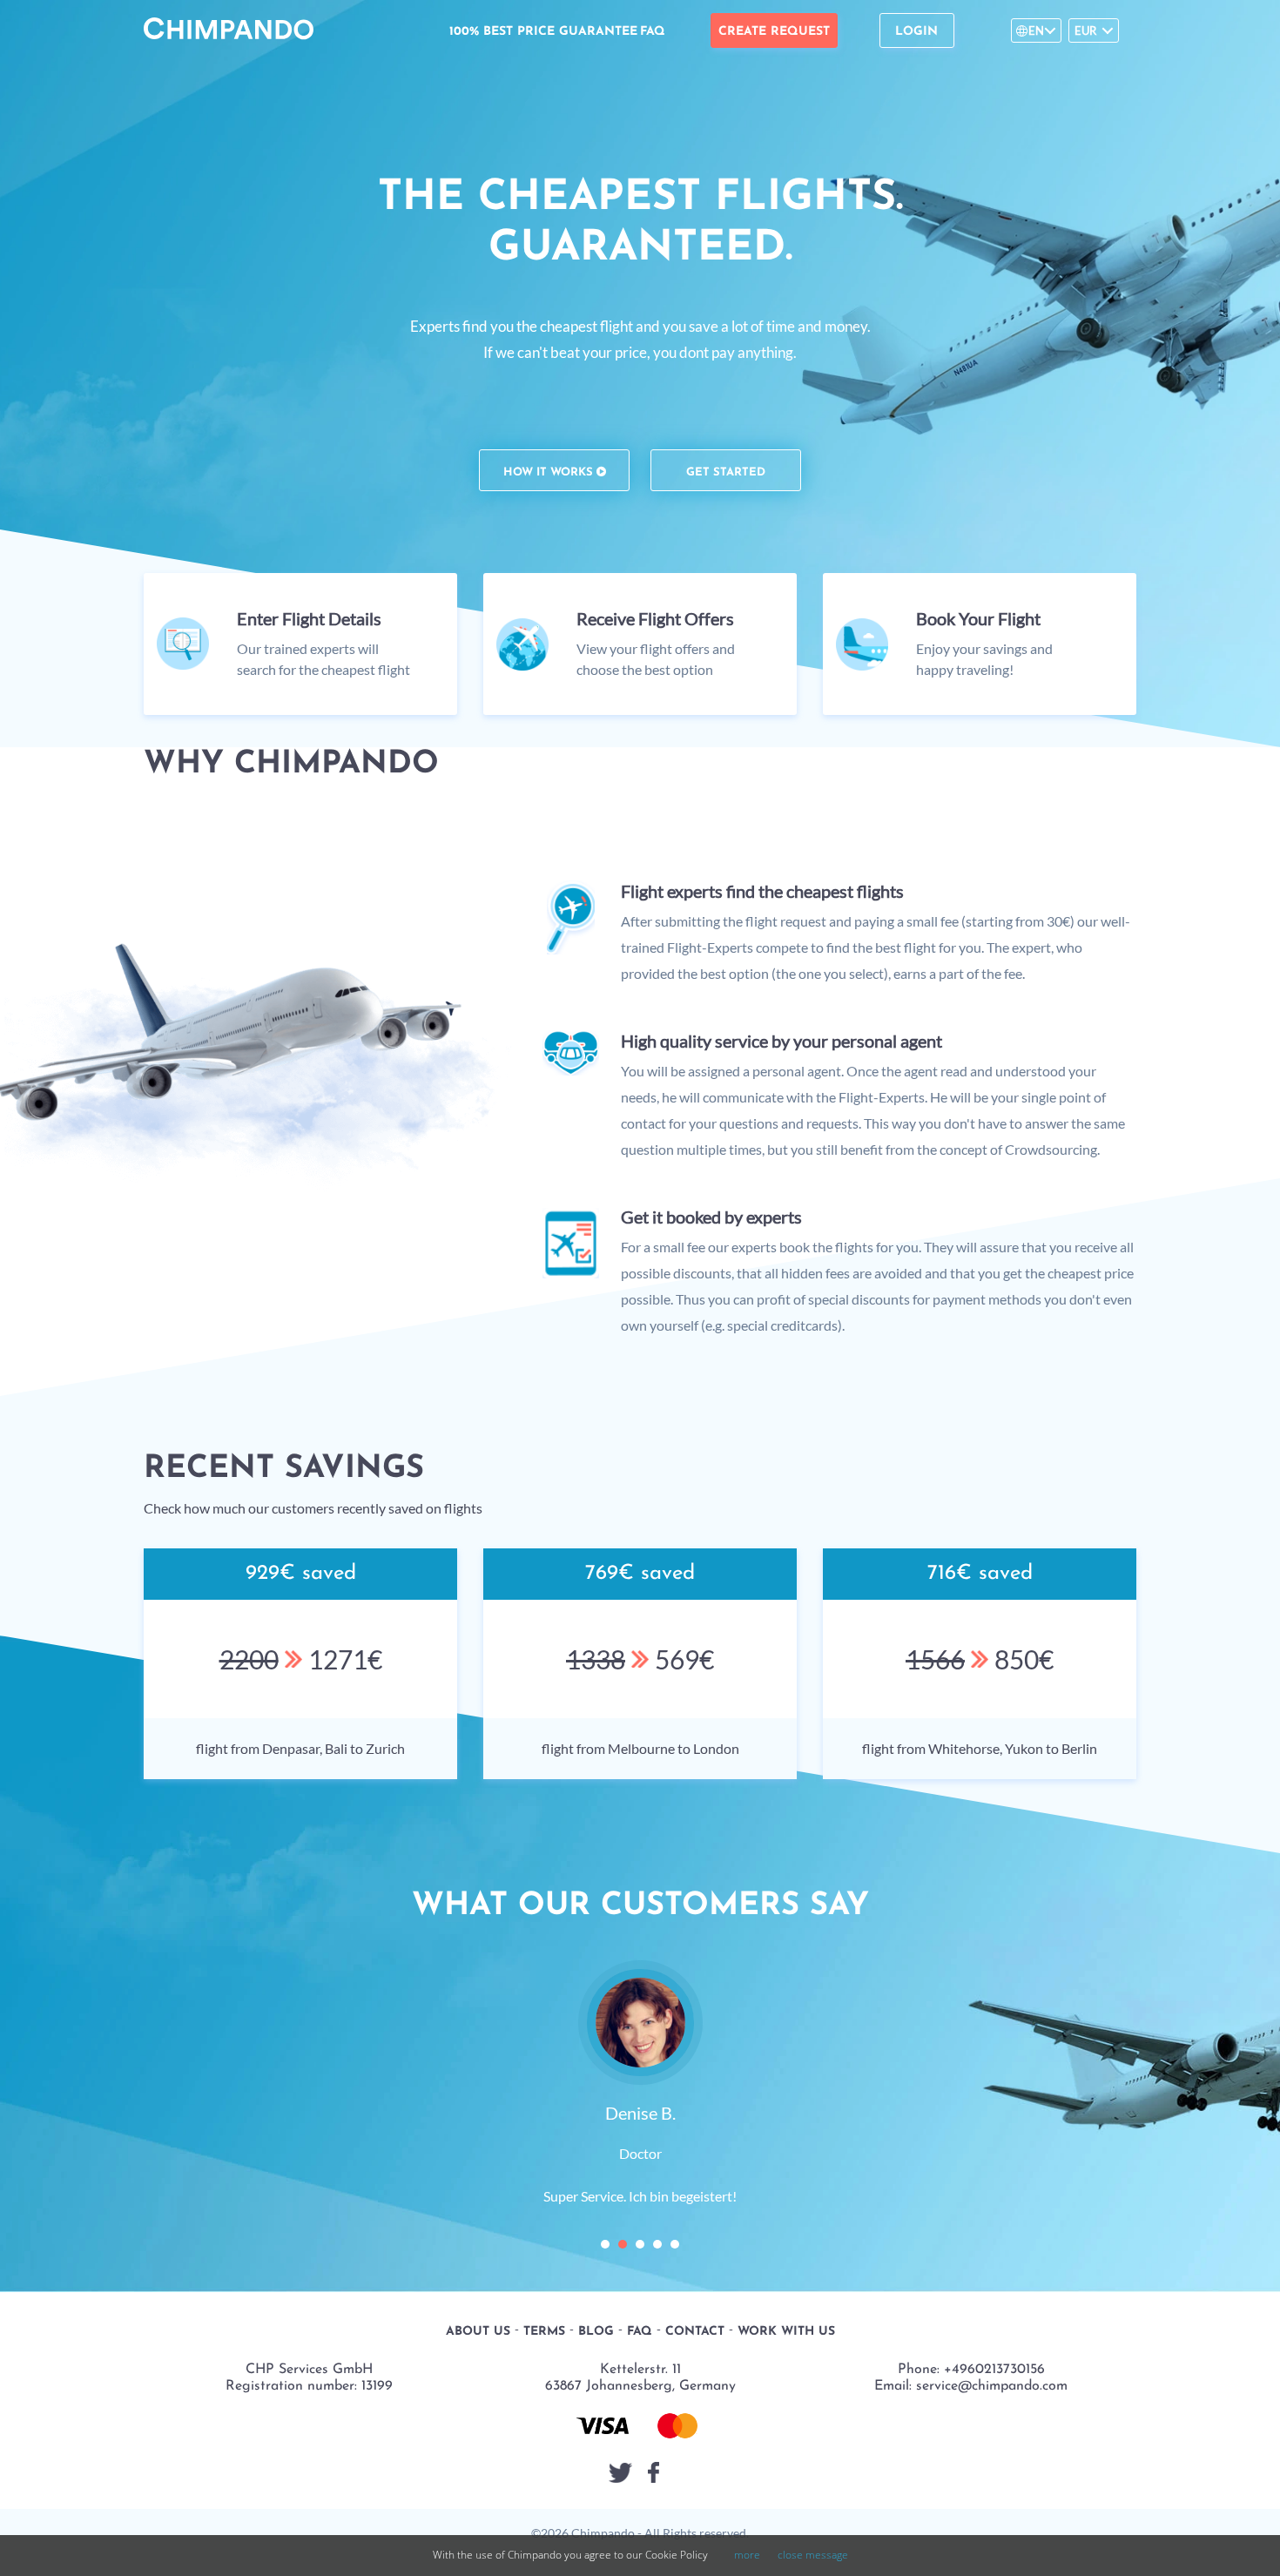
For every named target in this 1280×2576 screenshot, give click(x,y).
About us (478, 2252)
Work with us (786, 2252)
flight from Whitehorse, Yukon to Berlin (980, 1748)
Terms (544, 2252)
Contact (695, 2252)
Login (916, 32)
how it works (550, 472)
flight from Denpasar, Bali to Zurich (300, 1748)
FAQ (653, 32)
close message (813, 2555)
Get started (726, 472)
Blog (596, 2252)
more (747, 2555)
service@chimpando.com (992, 2306)
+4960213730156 (994, 2289)
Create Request (774, 32)
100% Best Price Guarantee (543, 32)
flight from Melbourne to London (640, 1748)
